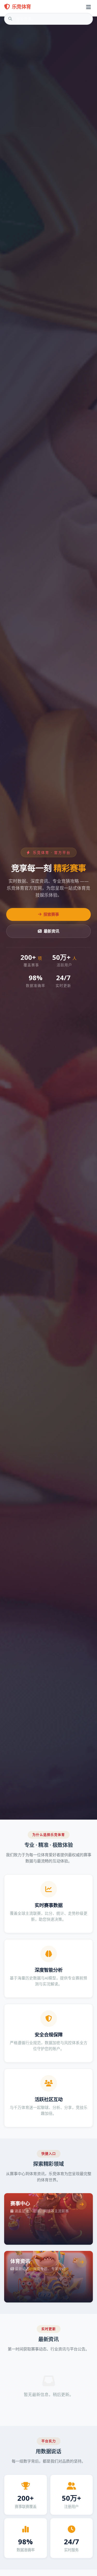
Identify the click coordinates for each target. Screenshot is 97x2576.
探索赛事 (51, 914)
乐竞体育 (21, 7)
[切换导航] (88, 7)
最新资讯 (51, 931)
